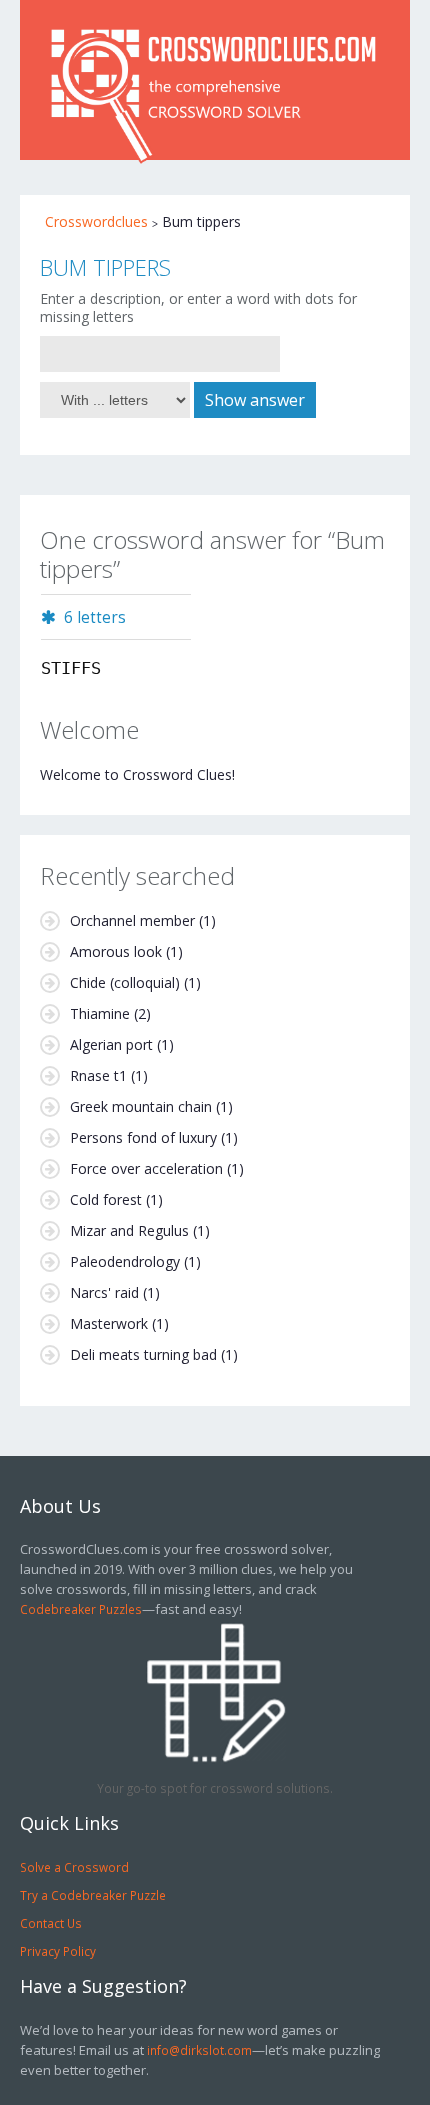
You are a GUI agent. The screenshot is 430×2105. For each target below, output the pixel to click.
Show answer (255, 400)
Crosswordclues (96, 221)
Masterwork (109, 1323)
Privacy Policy (58, 1951)
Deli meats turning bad (143, 1354)
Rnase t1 (98, 1075)
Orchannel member (132, 920)
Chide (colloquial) (125, 982)
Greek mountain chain (141, 1106)
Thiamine (100, 1013)
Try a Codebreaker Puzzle (93, 1895)
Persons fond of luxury (143, 1137)
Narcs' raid (104, 1292)
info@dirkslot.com (199, 2050)
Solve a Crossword (74, 1867)
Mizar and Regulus (129, 1230)
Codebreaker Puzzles (81, 1609)
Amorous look (116, 951)
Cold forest (106, 1199)
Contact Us (51, 1923)
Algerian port (111, 1044)
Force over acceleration (146, 1168)
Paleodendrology (125, 1261)
